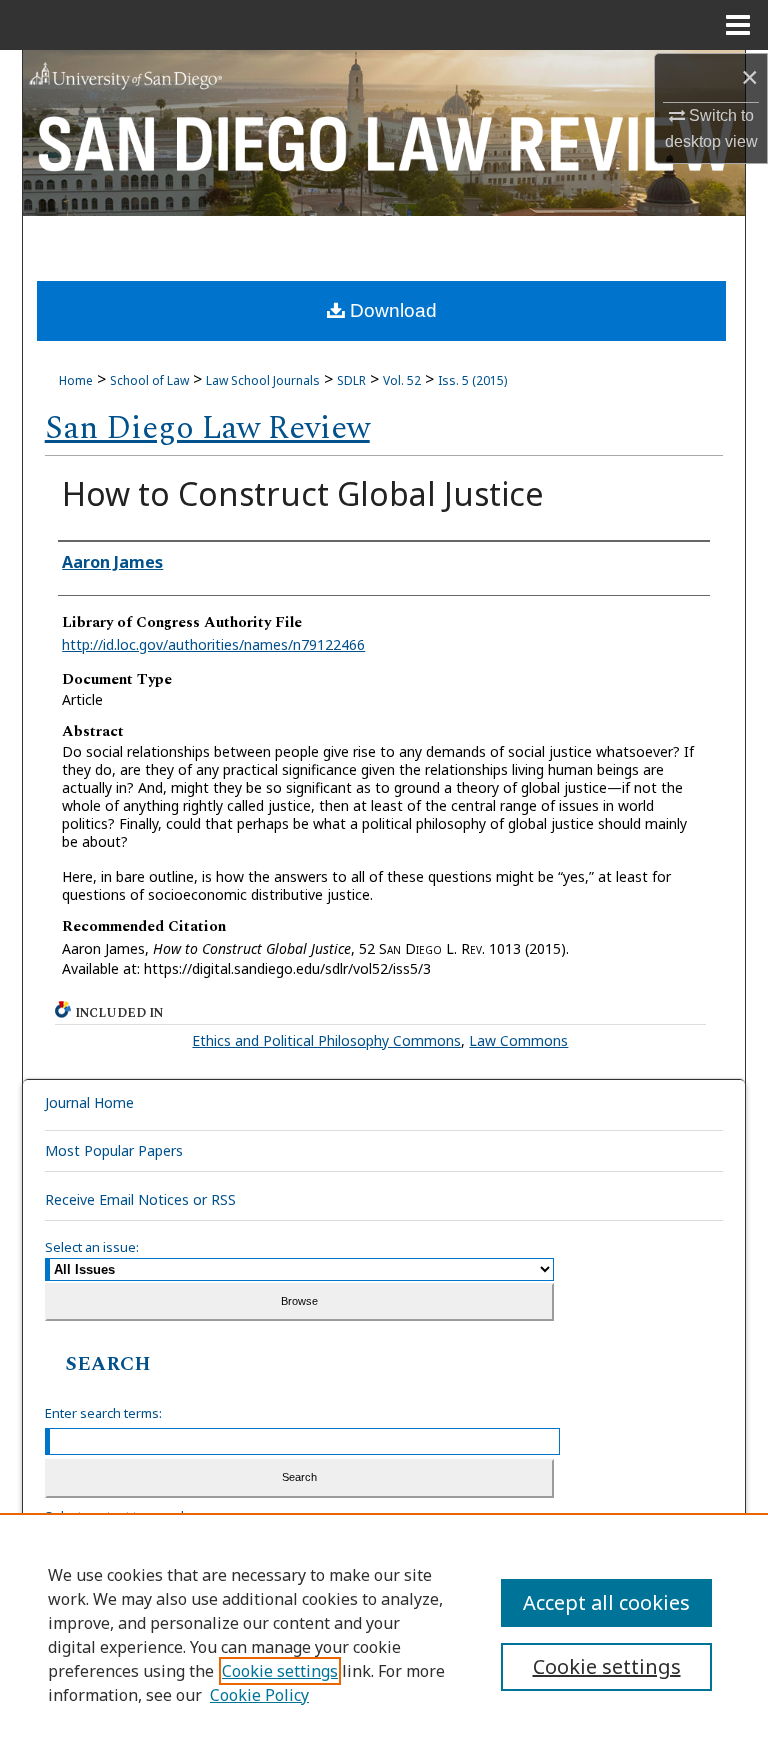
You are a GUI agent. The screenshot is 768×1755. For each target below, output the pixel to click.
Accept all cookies (606, 1602)
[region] (384, 1634)
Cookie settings (280, 1671)
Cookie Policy (259, 1695)
